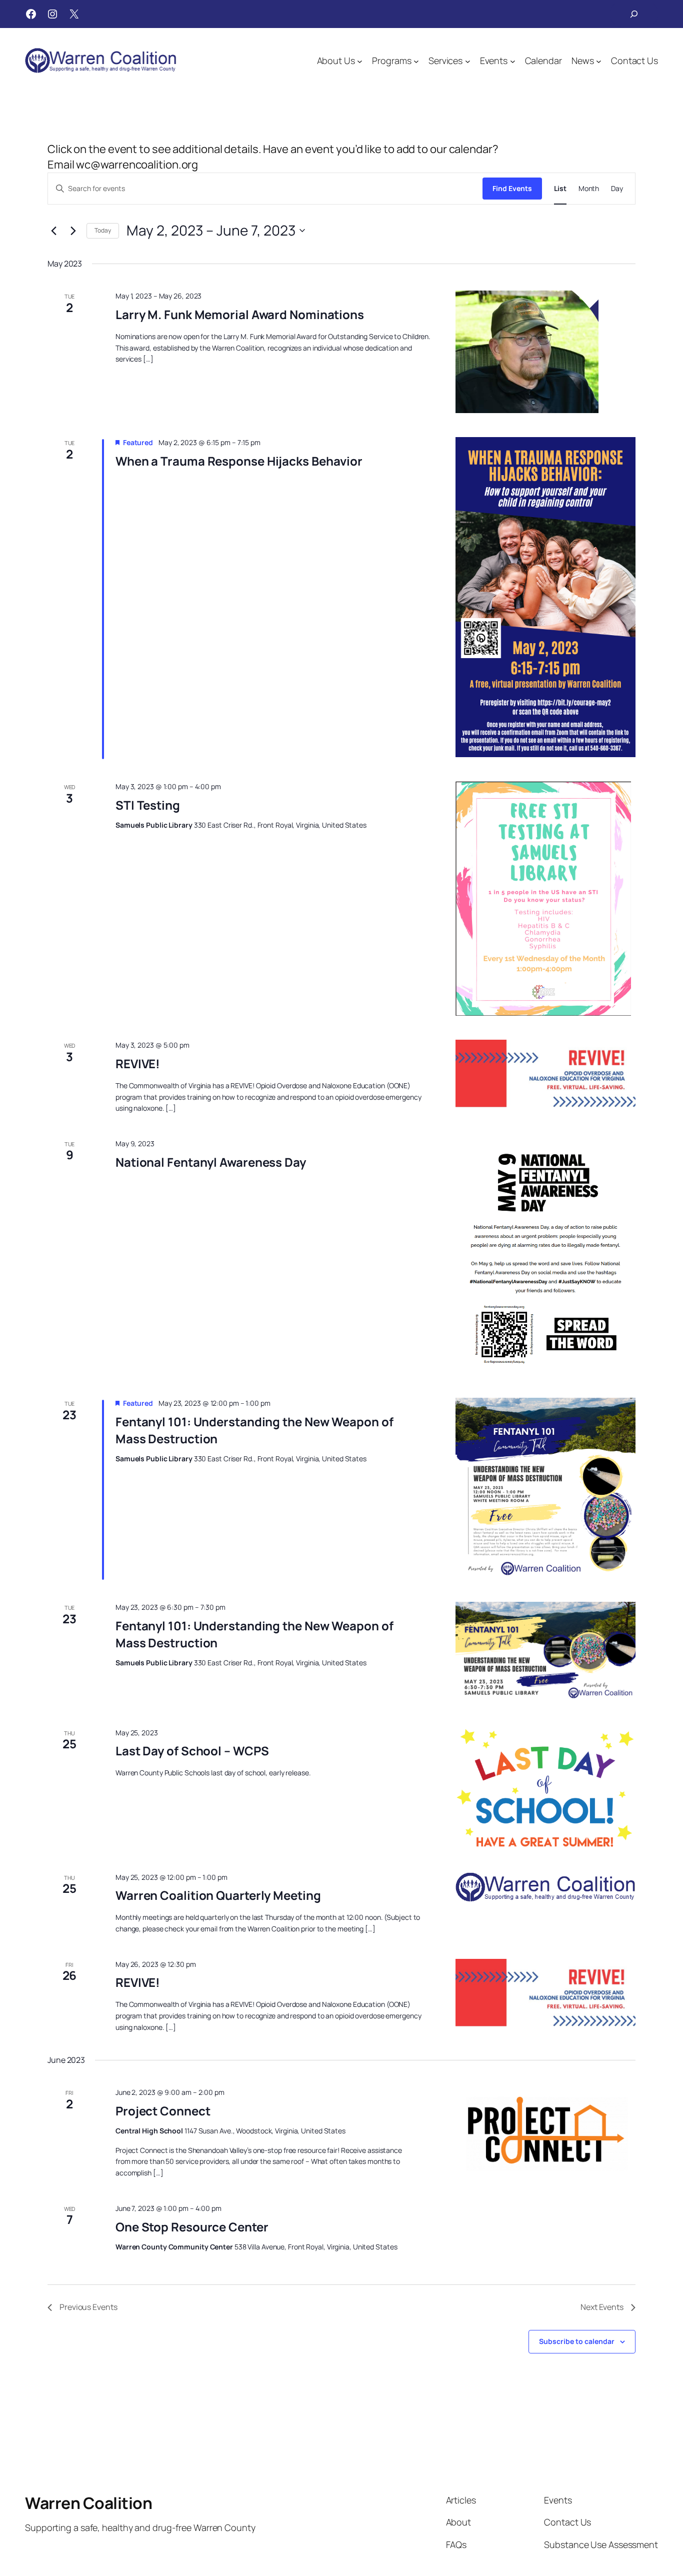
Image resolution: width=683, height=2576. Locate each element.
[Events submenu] (513, 61)
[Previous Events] (53, 231)
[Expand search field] (634, 14)
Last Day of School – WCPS (192, 1751)
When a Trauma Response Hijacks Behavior (239, 461)
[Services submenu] (468, 61)
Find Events (512, 188)
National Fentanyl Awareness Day (211, 1162)
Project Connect (163, 2111)
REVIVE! (138, 1063)
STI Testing (148, 805)
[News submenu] (599, 61)
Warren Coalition (88, 2503)
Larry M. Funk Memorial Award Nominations (240, 314)
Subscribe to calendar (577, 2341)
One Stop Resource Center (192, 2227)
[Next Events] (73, 231)
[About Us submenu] (360, 61)
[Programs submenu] (416, 61)
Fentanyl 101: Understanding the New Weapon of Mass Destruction (254, 1430)
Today (103, 230)
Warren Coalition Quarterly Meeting (218, 1895)
